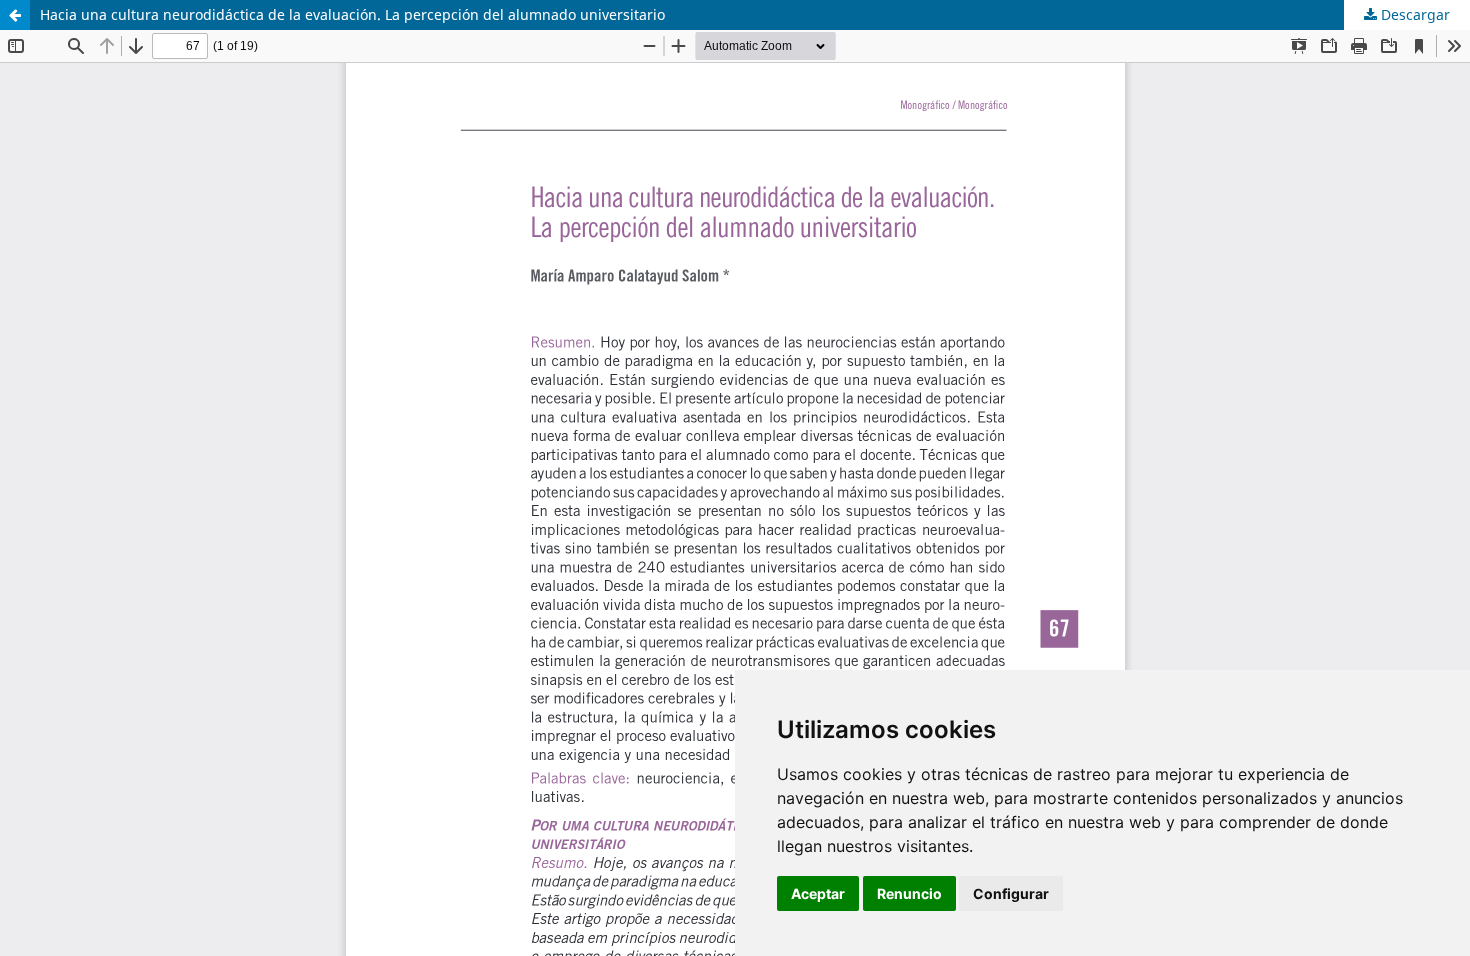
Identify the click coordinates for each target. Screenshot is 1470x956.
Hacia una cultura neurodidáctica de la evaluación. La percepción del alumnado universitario (352, 14)
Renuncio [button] (909, 893)
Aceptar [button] (818, 893)
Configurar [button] (1011, 893)
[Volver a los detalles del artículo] (15, 15)
